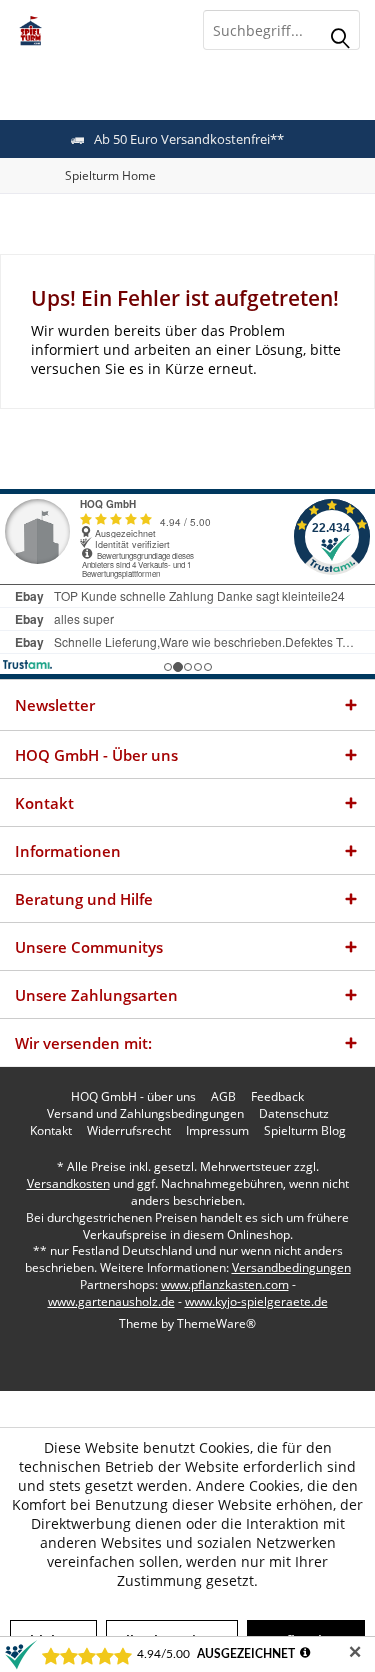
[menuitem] (110, 175)
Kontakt (51, 1131)
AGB (223, 1097)
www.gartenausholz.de (111, 1301)
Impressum (217, 1131)
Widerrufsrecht (129, 1131)
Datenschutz (294, 1114)
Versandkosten (68, 1183)
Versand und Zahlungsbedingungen (145, 1114)
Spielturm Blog (305, 1131)
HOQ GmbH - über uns (133, 1097)
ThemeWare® (216, 1323)
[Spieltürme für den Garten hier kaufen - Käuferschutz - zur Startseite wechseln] (94, 30)
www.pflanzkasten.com (225, 1284)
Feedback (277, 1097)
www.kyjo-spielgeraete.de (256, 1301)
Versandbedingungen (291, 1267)
